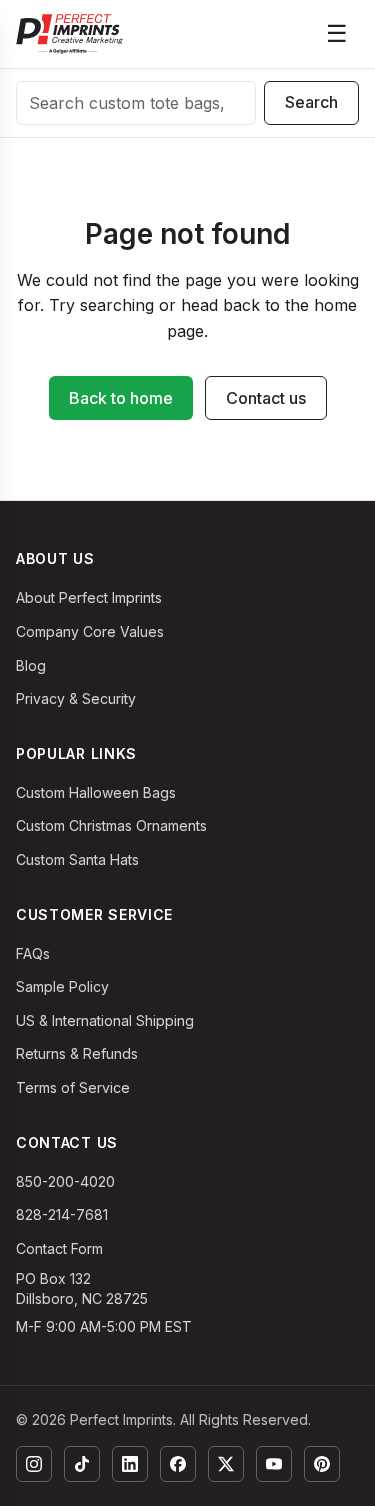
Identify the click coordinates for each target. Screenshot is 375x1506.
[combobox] (136, 103)
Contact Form (59, 1248)
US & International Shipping (105, 1020)
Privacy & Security (76, 698)
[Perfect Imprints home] (69, 34)
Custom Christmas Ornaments (111, 825)
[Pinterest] (322, 1464)
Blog (31, 665)
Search (311, 102)
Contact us (266, 398)
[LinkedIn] (130, 1464)
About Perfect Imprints (89, 597)
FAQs (33, 953)
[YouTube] (274, 1464)
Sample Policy (62, 986)
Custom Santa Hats (77, 859)
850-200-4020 (65, 1181)
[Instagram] (34, 1464)
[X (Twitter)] (226, 1464)
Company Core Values (90, 631)
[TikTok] (82, 1464)
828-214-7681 (62, 1214)
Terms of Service (73, 1087)
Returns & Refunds (77, 1053)
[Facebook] (178, 1464)
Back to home (121, 398)
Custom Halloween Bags (96, 792)
